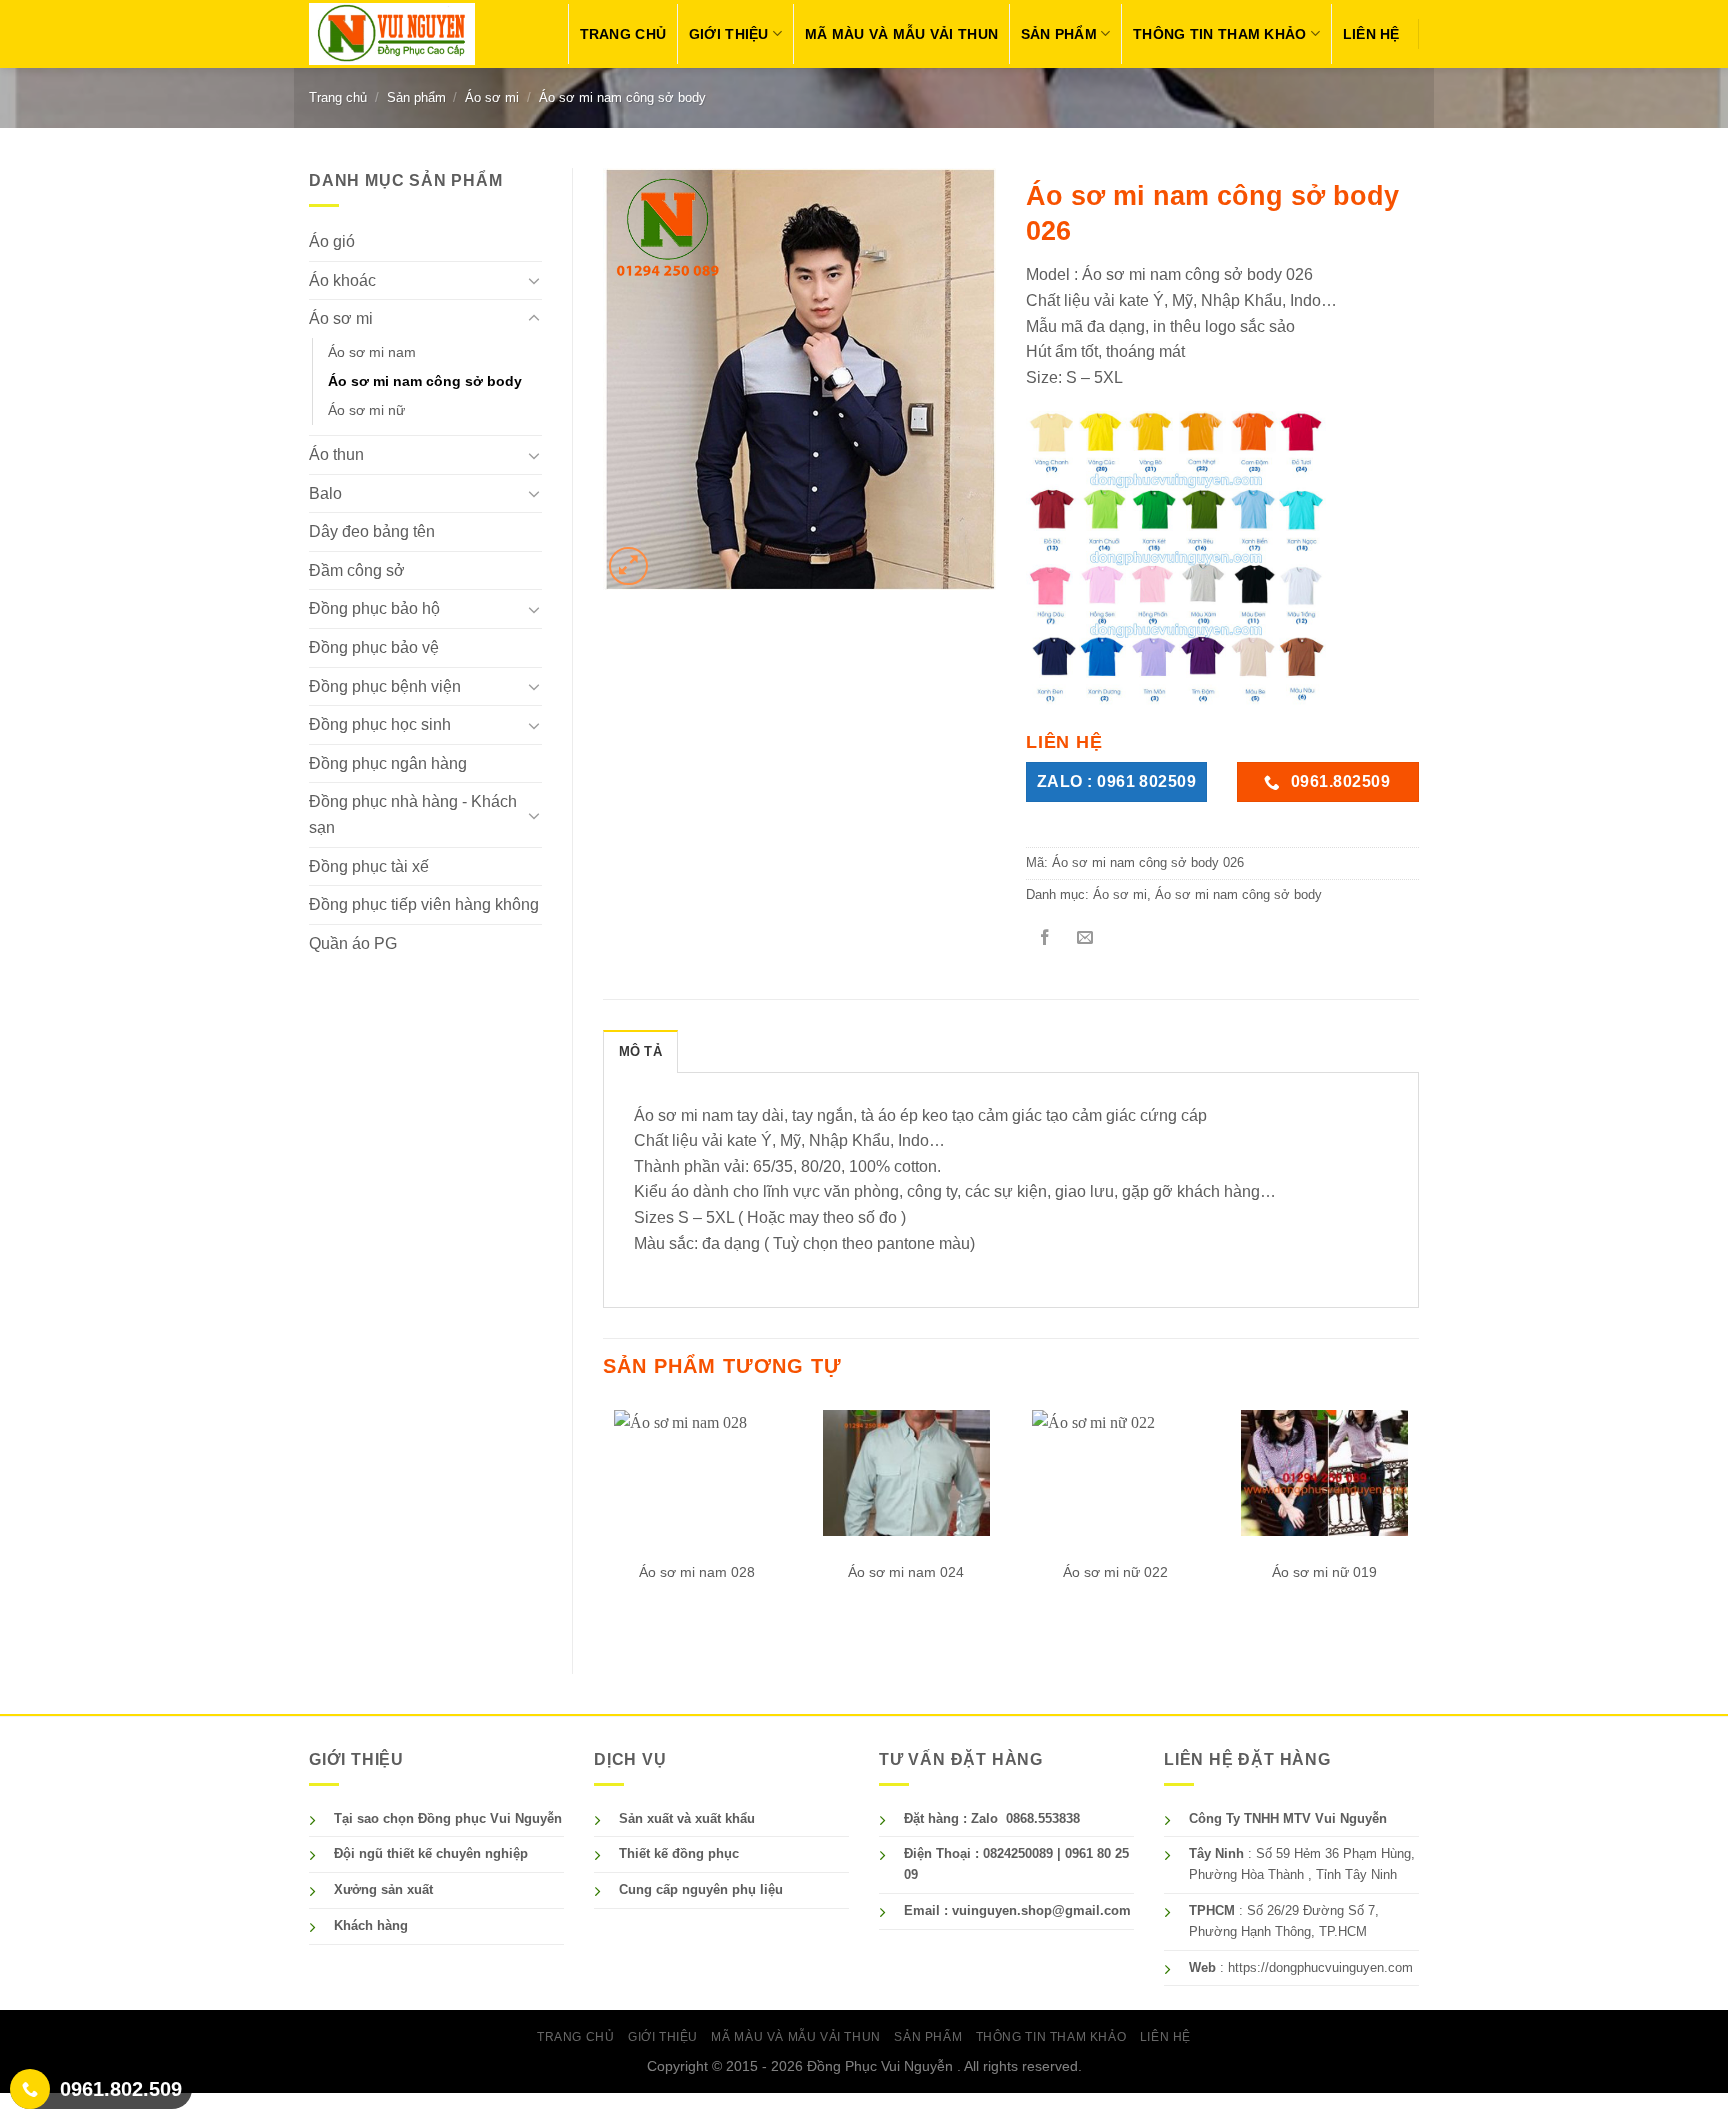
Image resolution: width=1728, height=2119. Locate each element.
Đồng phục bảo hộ (374, 608)
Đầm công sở (357, 570)
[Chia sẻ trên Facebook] (1045, 939)
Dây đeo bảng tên (372, 531)
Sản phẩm (1059, 34)
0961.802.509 (121, 2089)
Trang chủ (623, 34)
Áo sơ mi (492, 97)
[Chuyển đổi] (534, 280)
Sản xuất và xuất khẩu (687, 1818)
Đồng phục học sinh (380, 724)
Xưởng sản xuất (383, 1889)
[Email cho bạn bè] (1085, 939)
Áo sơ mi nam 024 (906, 1572)
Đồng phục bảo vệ (374, 647)
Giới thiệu (729, 34)
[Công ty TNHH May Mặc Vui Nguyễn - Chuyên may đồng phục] (392, 33)
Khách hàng (371, 1925)
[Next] (1418, 1521)
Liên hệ (1371, 34)
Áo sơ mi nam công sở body (622, 97)
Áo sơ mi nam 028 (697, 1572)
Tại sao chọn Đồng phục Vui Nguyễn (448, 1818)
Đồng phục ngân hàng (388, 763)
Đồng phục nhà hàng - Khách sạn (413, 814)
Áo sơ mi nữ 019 (1324, 1572)
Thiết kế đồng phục (679, 1853)
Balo (325, 493)
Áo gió (332, 241)
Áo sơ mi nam (372, 352)
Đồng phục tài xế (369, 866)
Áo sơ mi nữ (366, 410)
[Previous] (604, 1521)
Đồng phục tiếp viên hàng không (424, 904)
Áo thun (336, 454)
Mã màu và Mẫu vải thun (901, 34)
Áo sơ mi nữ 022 (1115, 1572)
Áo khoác (342, 280)
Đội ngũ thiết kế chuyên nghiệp (431, 1853)
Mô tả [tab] (640, 1051)
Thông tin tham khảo (1219, 34)
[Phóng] (628, 566)
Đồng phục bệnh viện (385, 686)
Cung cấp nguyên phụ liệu (701, 1889)
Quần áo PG (353, 943)
